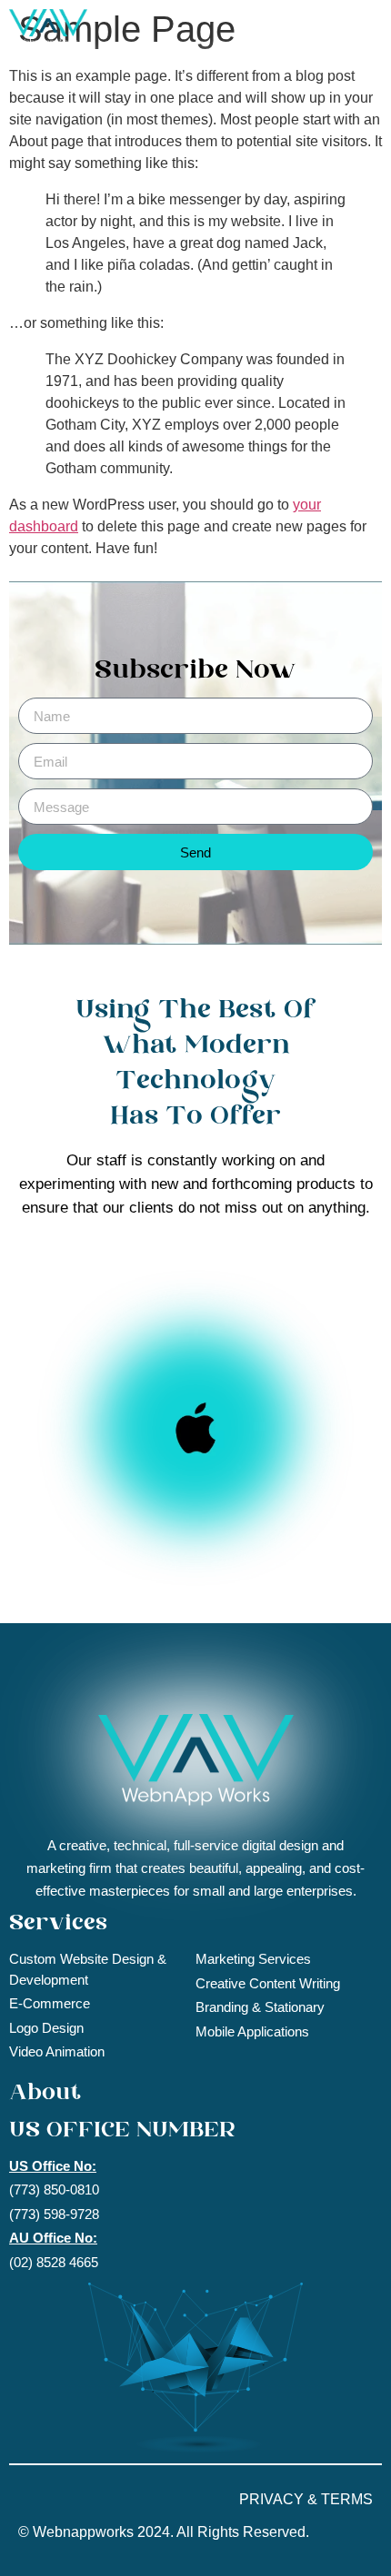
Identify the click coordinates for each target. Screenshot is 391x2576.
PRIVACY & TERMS (306, 2499)
